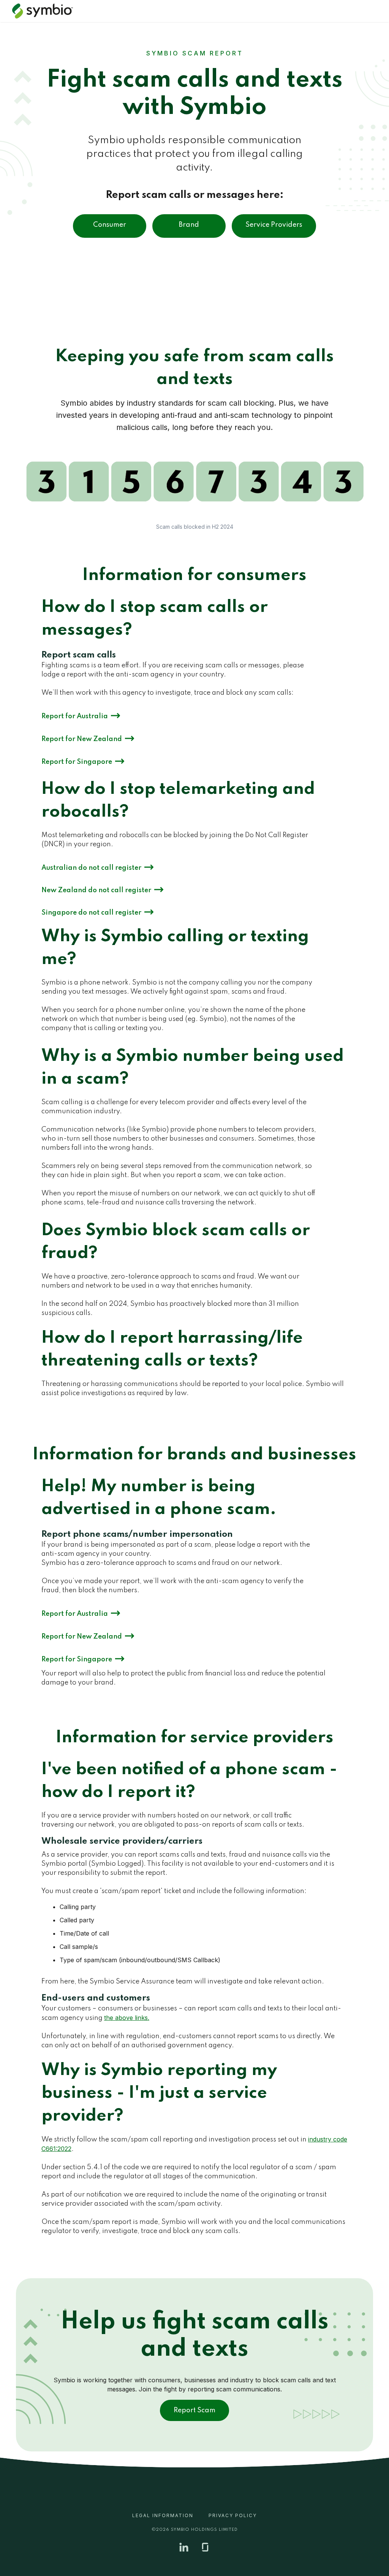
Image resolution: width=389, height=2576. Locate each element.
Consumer (110, 225)
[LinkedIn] (184, 2547)
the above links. (127, 2018)
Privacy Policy (233, 2515)
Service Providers (274, 225)
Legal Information (163, 2515)
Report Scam (194, 2410)
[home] (46, 11)
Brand (189, 225)
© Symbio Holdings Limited (195, 2530)
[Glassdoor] (205, 2547)
